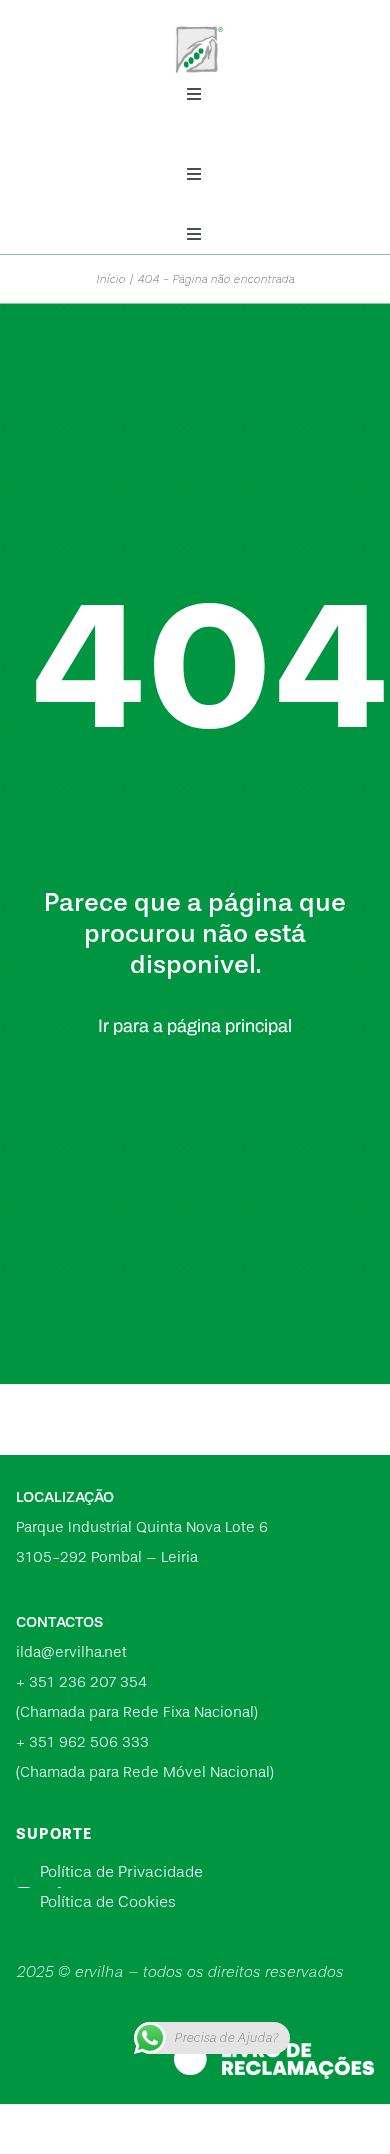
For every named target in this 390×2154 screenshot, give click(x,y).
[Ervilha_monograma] (200, 23)
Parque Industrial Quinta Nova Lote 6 (142, 1527)
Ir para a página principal (195, 1026)
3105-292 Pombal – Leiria (107, 1557)
